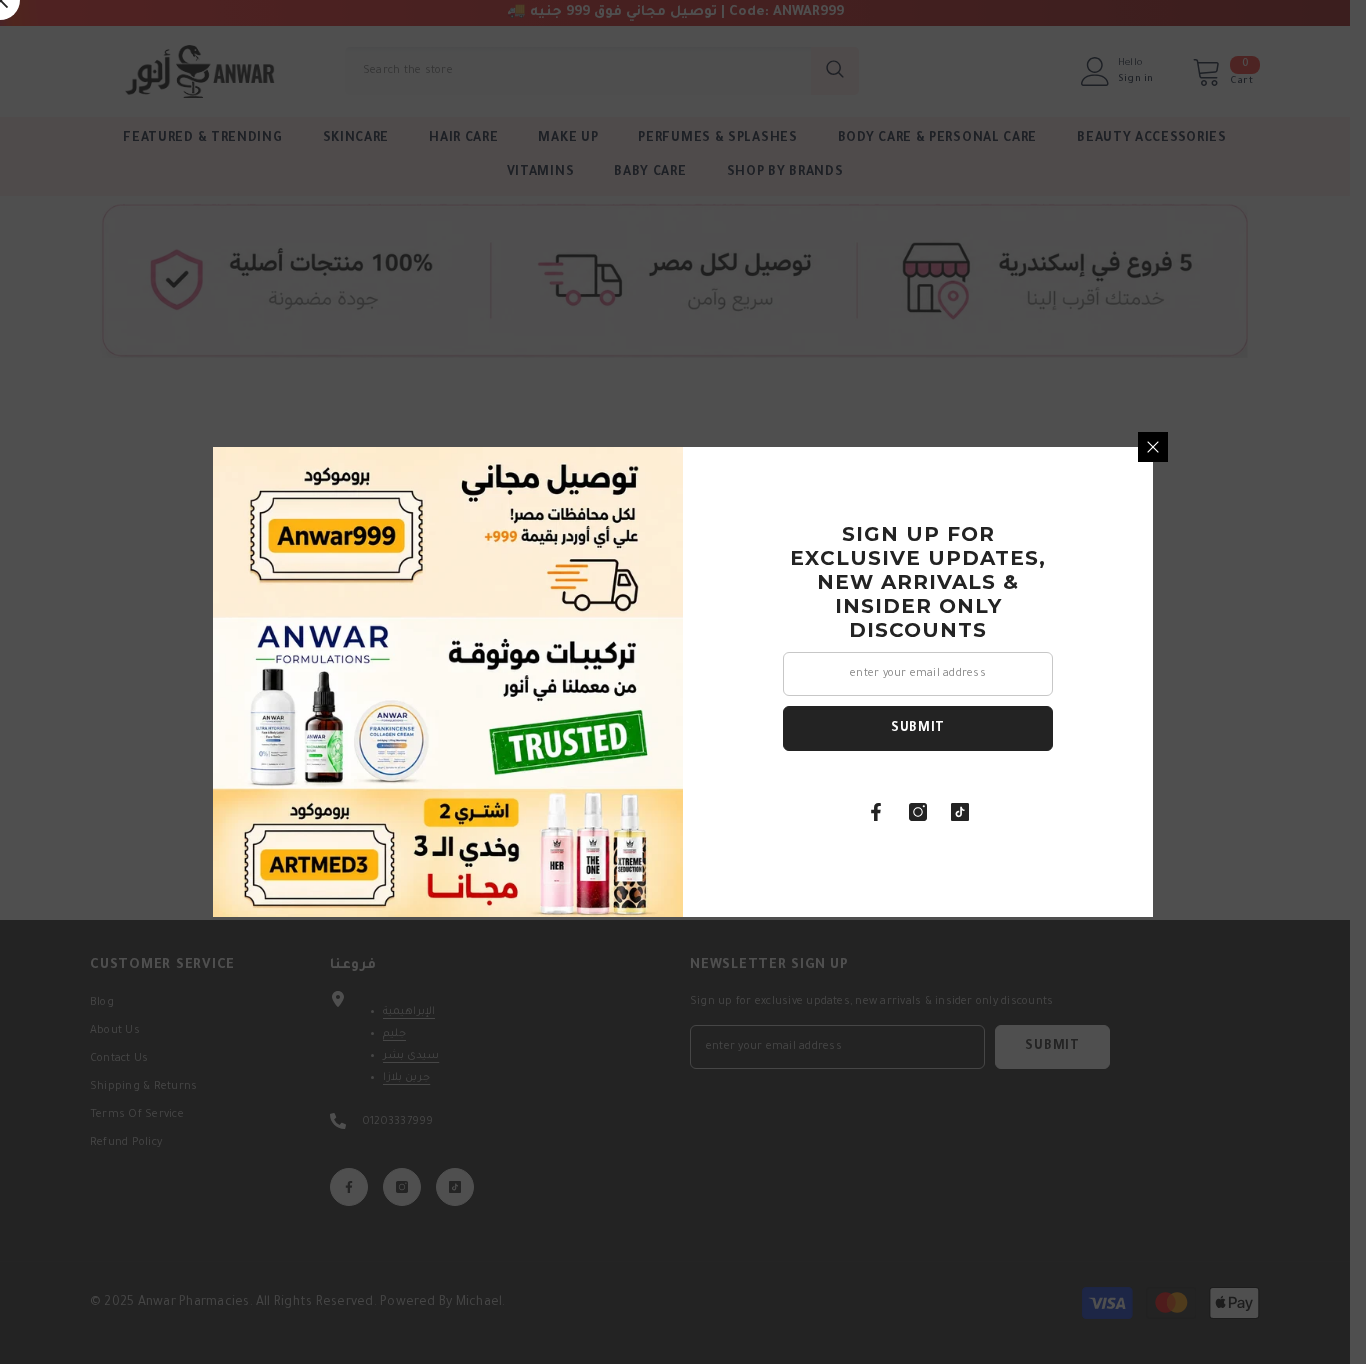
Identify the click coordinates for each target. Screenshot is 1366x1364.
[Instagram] (918, 812)
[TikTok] (960, 812)
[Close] (1153, 447)
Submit (918, 729)
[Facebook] (876, 812)
